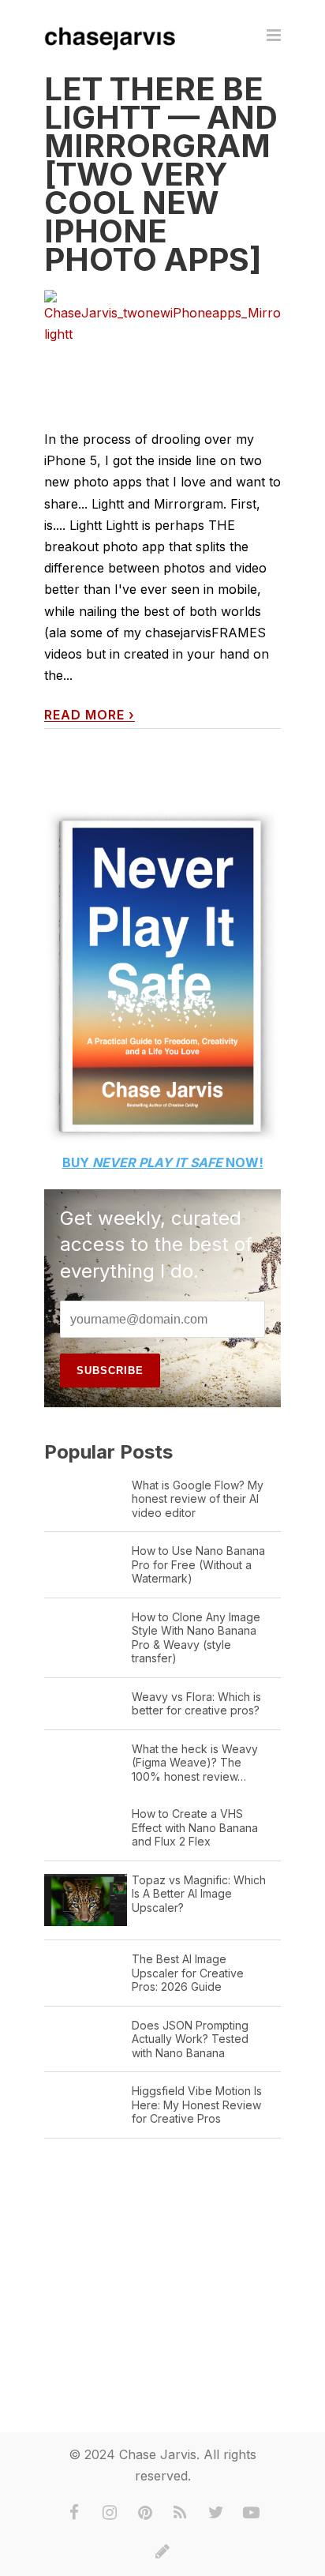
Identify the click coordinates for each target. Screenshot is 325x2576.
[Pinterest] (145, 2513)
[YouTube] (252, 2513)
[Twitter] (216, 2513)
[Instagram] (110, 2513)
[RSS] (181, 2513)
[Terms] (162, 2552)
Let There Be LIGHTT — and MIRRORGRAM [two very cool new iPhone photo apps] (161, 174)
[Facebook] (74, 2513)
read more (90, 715)
